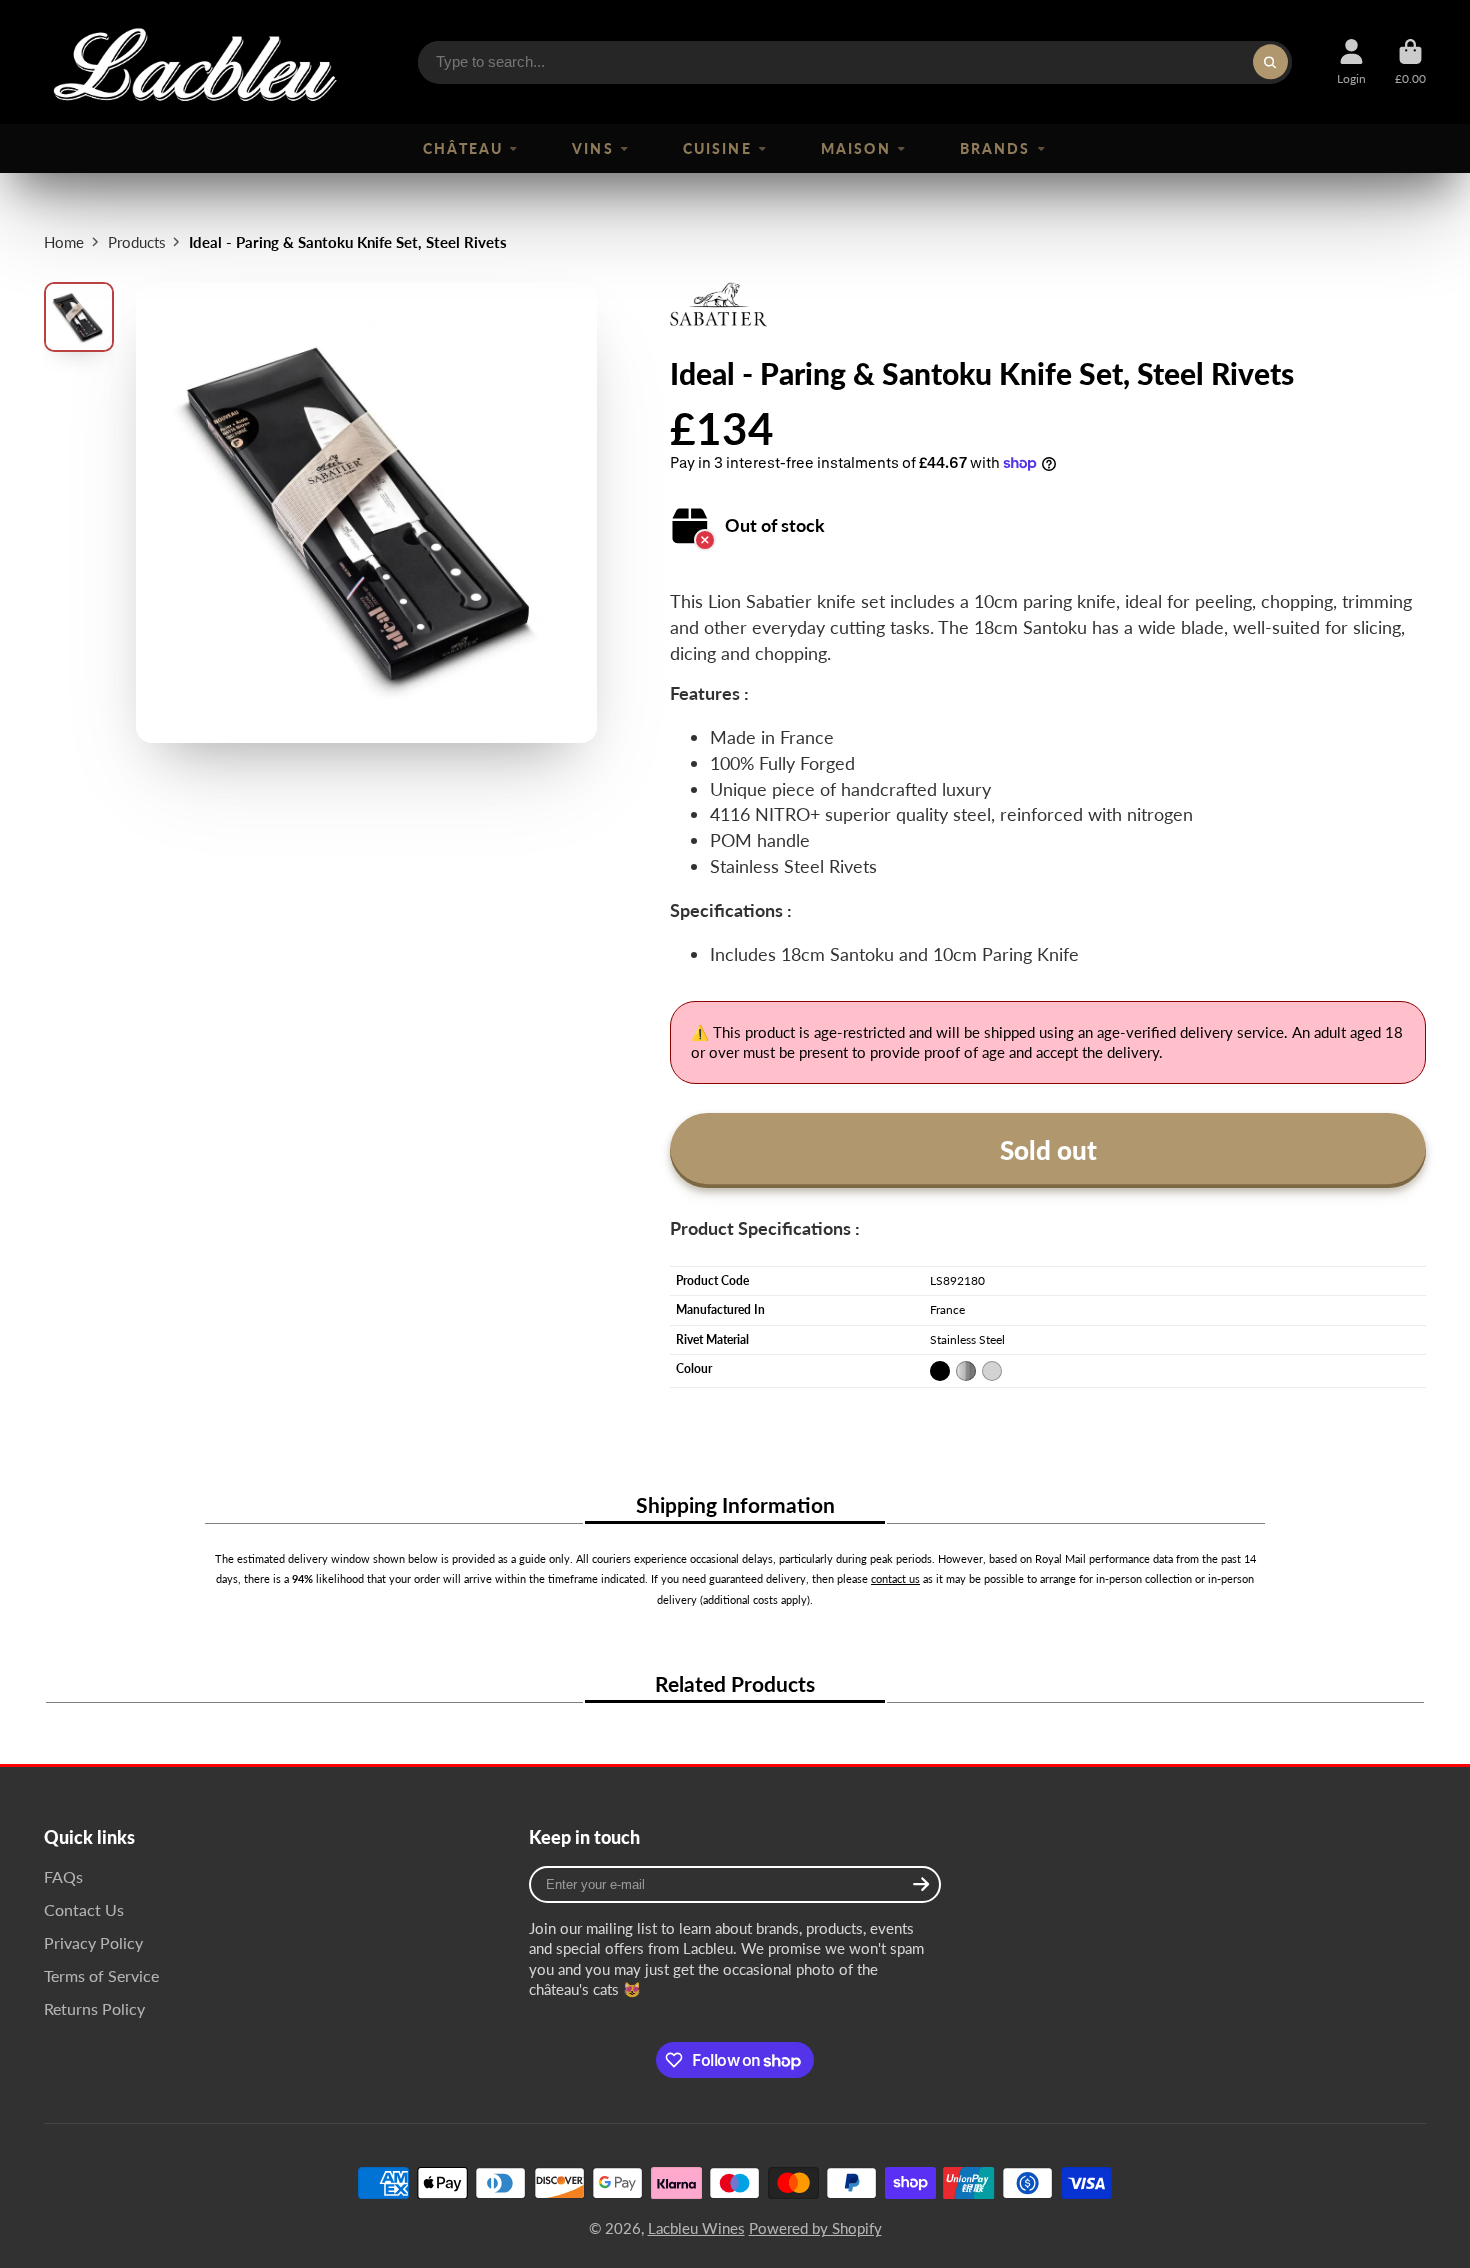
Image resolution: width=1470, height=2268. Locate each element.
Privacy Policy (93, 1942)
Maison (855, 148)
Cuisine (717, 148)
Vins (592, 148)
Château (462, 148)
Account (1351, 62)
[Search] (1270, 61)
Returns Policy (94, 2008)
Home (64, 242)
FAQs (63, 1876)
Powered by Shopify (815, 2228)
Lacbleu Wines (696, 2228)
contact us (895, 1578)
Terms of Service (101, 1975)
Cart (1410, 62)
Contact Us (84, 1909)
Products (137, 242)
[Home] (194, 62)
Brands (995, 148)
